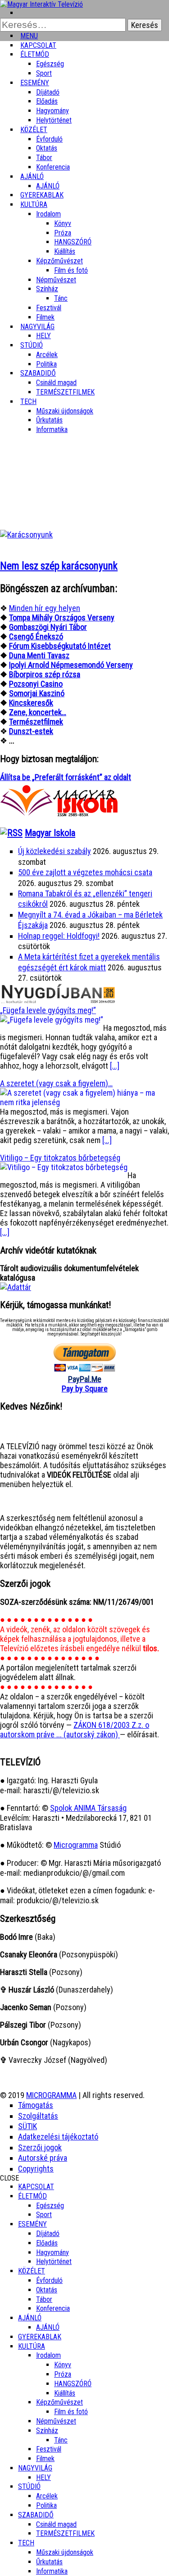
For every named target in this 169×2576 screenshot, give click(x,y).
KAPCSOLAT (36, 2187)
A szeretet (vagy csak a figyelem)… (56, 1083)
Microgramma (76, 1845)
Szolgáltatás (38, 2116)
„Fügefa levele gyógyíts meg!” (48, 1010)
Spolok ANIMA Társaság (88, 1808)
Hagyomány (53, 111)
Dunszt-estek (31, 731)
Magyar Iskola (50, 833)
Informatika (52, 429)
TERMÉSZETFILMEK (65, 392)
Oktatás (47, 148)
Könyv (63, 223)
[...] (115, 1066)
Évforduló (49, 139)
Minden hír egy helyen (45, 608)
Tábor (44, 2299)
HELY (43, 2477)
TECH (28, 402)
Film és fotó (71, 270)
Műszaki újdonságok (65, 411)
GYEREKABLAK (40, 2337)
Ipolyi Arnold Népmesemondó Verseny (71, 665)
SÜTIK (27, 2126)
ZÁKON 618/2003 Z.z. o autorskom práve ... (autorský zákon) (75, 1730)
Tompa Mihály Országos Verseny (62, 618)
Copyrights (36, 2169)
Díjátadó (48, 92)
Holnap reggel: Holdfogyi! (59, 936)
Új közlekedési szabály (55, 851)
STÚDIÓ (32, 345)
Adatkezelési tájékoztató (58, 2137)
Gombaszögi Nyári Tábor (48, 627)
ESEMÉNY (35, 83)
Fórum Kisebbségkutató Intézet (60, 646)
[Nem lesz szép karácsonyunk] (26, 535)
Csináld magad (56, 383)
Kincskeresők (31, 703)
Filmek (45, 2459)
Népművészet (56, 280)
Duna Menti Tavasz (39, 655)
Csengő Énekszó (36, 636)
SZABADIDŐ (38, 373)
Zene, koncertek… (38, 712)
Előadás (47, 101)
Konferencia (53, 167)
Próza (63, 233)
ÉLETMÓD (35, 54)
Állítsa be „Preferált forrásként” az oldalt (66, 777)
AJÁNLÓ (30, 2318)
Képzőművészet (59, 261)
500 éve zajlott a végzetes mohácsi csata (85, 872)
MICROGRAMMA (51, 2095)
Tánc (61, 298)
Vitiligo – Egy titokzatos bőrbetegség (60, 1158)
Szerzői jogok (40, 2147)
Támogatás (36, 2105)
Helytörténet (54, 120)
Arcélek (47, 2496)
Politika (46, 2505)
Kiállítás (65, 251)
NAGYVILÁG (35, 2468)
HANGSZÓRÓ (73, 242)
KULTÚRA (34, 204)
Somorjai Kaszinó (37, 693)
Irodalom (48, 214)
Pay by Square (85, 1389)
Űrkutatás (49, 420)
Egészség (50, 2206)
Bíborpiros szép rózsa (45, 674)
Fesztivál (49, 2449)
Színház (47, 289)
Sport (44, 2215)
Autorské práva (43, 2158)
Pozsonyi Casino (36, 684)
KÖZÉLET (34, 130)
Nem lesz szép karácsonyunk (59, 566)
